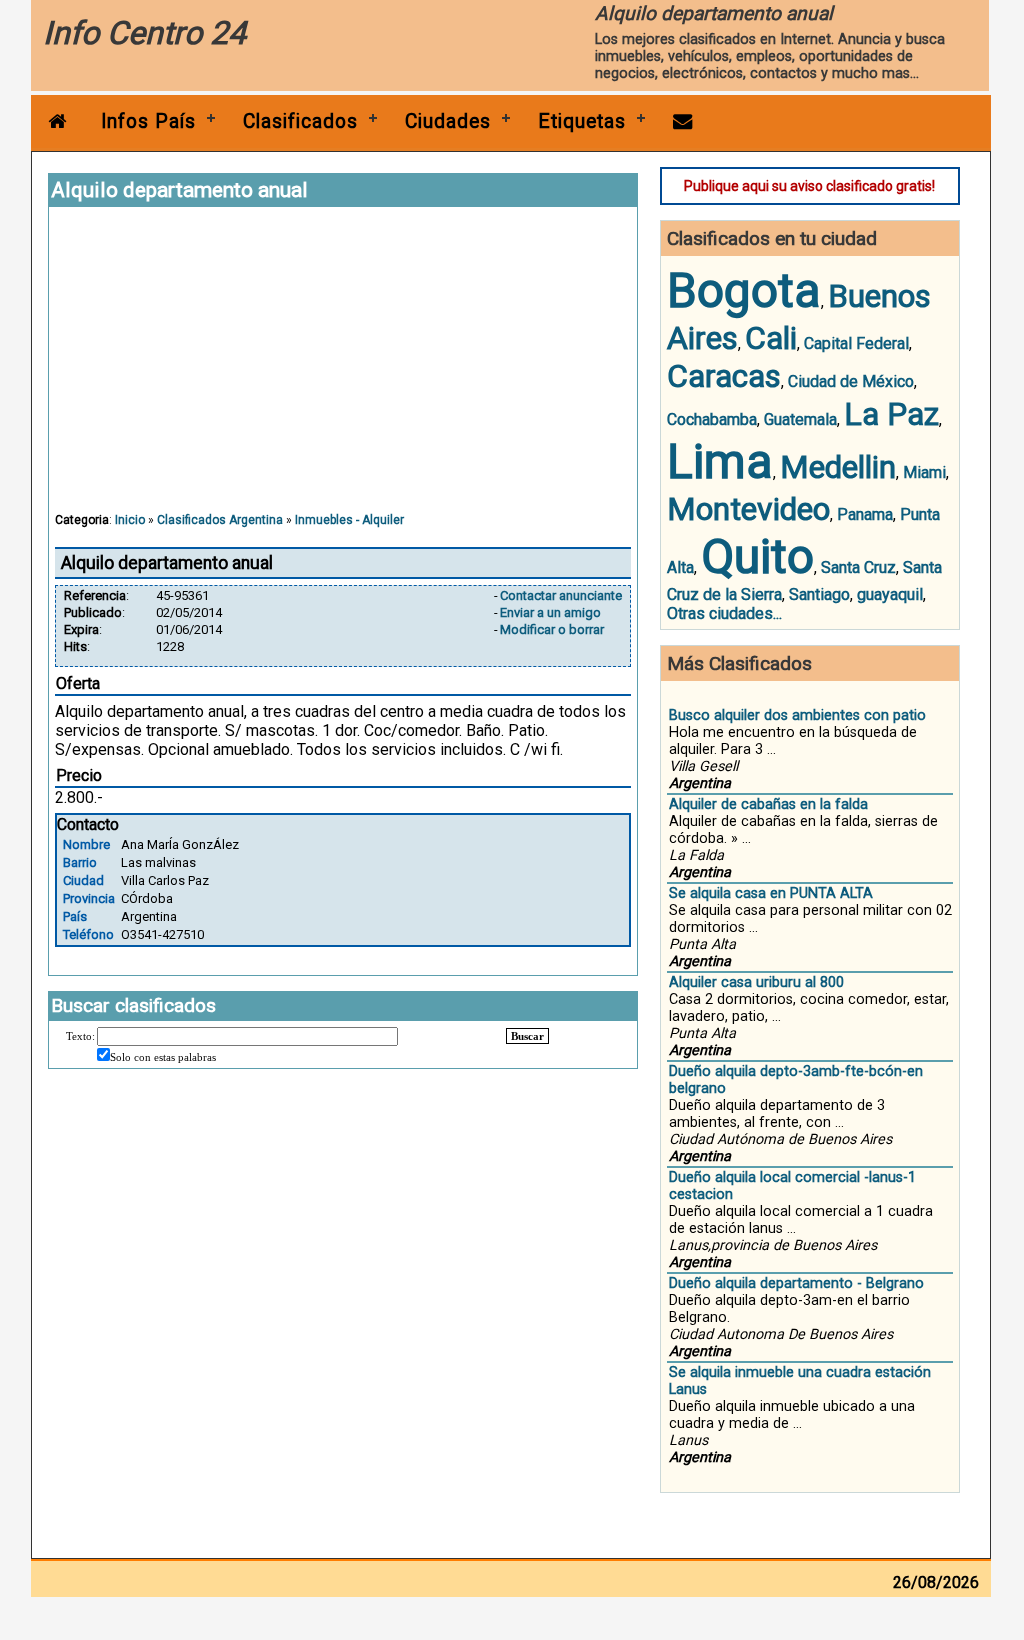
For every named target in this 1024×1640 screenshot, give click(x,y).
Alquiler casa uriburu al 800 (756, 982)
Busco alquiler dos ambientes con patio (797, 715)
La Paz (891, 414)
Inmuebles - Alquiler (349, 520)
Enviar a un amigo (550, 612)
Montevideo (748, 509)
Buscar (527, 1036)
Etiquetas (582, 121)
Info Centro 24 (144, 33)
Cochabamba (712, 419)
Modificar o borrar (552, 629)
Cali (771, 338)
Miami (924, 472)
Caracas (724, 376)
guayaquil (890, 594)
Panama (865, 514)
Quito (757, 556)
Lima (720, 461)
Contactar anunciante (561, 595)
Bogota (744, 290)
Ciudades (448, 121)
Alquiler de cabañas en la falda (768, 804)
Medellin (838, 467)
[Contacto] (683, 121)
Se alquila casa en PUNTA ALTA (771, 893)
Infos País (148, 121)
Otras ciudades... (724, 613)
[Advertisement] (343, 369)
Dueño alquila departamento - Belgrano (796, 1283)
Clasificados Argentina (220, 520)
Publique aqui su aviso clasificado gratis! (809, 186)
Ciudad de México (851, 381)
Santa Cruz (858, 567)
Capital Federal (856, 343)
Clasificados (300, 121)
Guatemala (800, 419)
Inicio (130, 520)
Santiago (819, 594)
